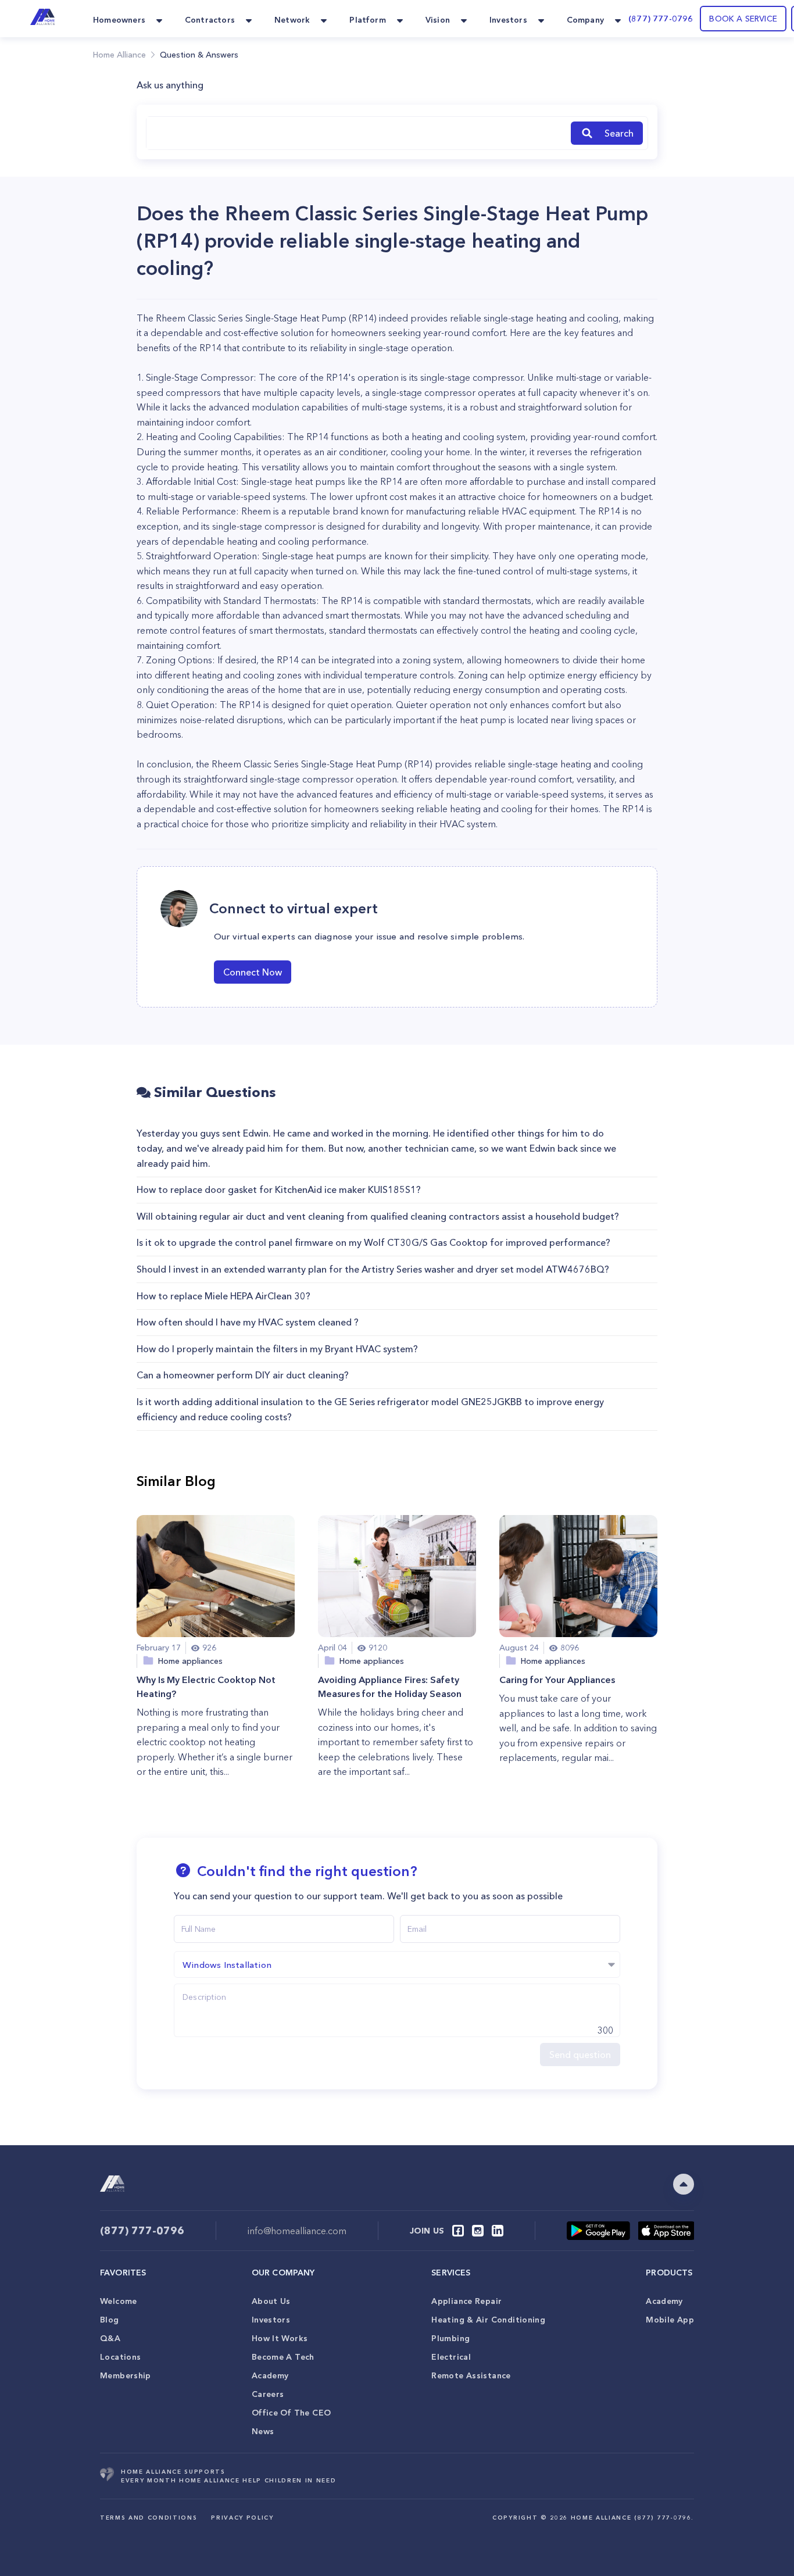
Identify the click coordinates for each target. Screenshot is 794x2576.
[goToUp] (684, 2184)
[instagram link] (478, 2231)
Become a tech (283, 2357)
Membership (126, 2375)
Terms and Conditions (149, 2518)
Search (619, 133)
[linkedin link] (498, 2231)
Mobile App (670, 2320)
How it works (280, 2338)
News (263, 2431)
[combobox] (356, 133)
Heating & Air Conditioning (488, 2320)
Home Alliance (119, 55)
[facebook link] (458, 2231)
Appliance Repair (466, 2301)
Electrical (451, 2357)
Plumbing (450, 2338)
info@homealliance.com (297, 2231)
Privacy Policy (242, 2518)
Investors (271, 2320)
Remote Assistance (471, 2375)
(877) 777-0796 (661, 19)
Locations (120, 2357)
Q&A (110, 2338)
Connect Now (253, 972)
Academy (270, 2375)
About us (271, 2301)
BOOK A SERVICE (743, 19)
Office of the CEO (291, 2413)
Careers (268, 2394)
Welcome (119, 2301)
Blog (110, 2320)
